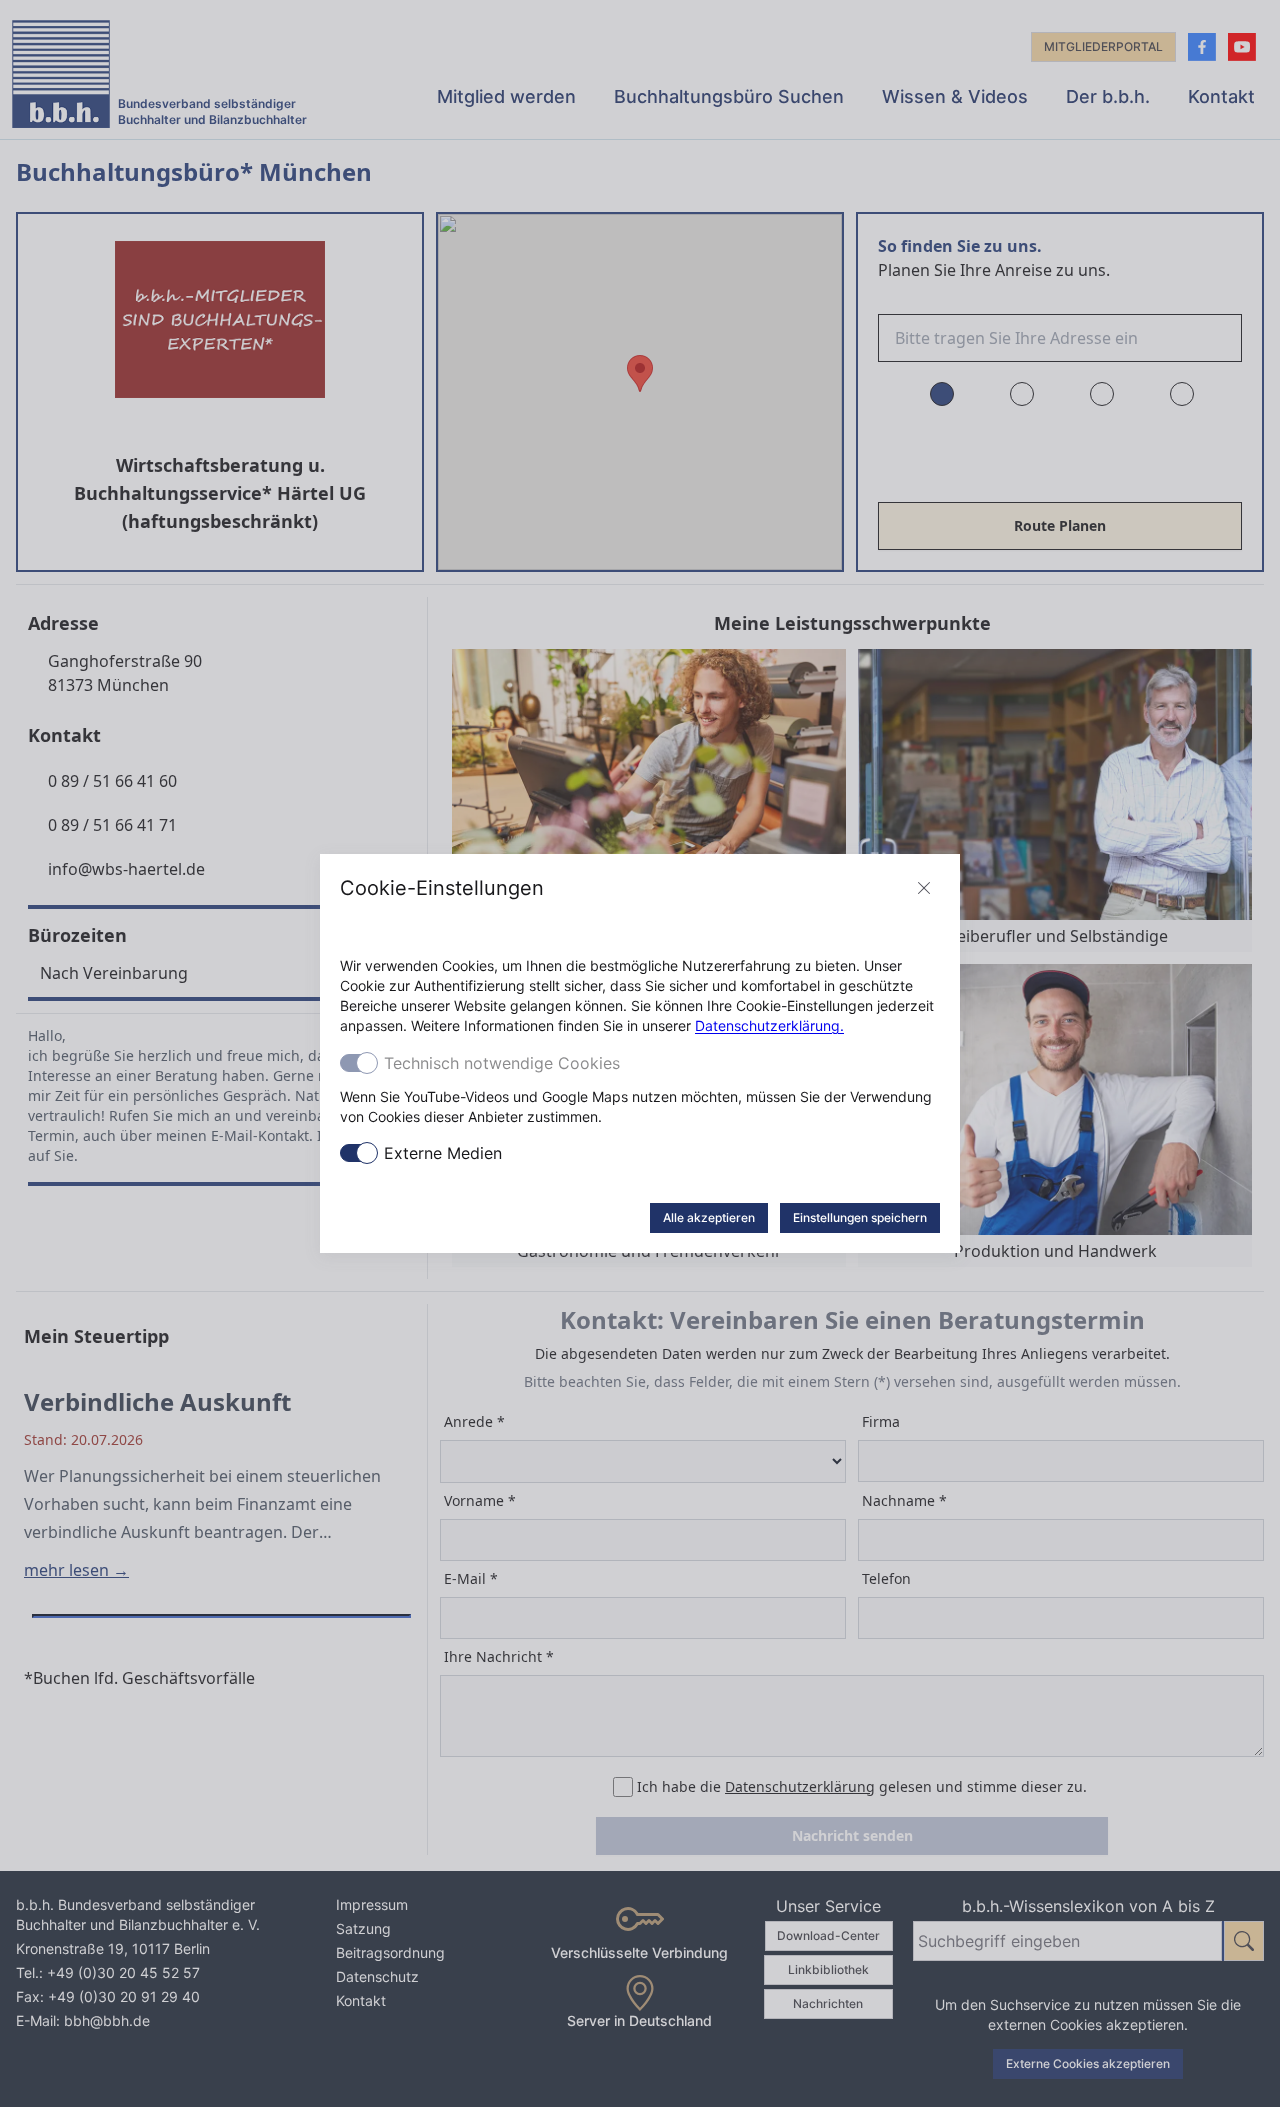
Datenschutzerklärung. (769, 1025)
